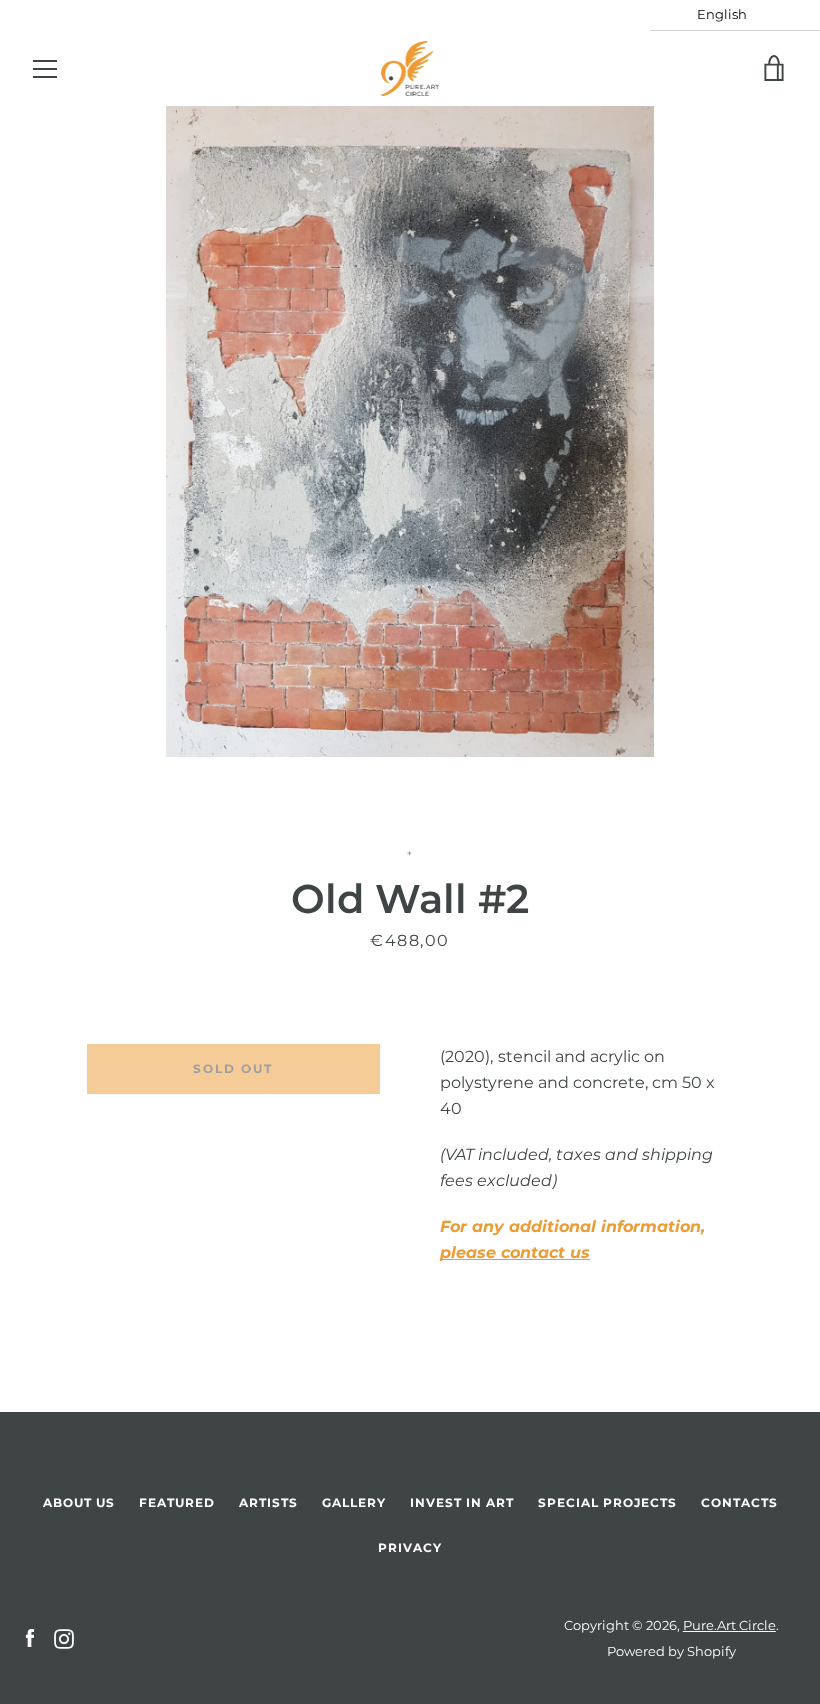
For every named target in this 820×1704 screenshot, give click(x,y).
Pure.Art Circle (729, 1625)
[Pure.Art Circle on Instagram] (64, 1637)
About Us (79, 1502)
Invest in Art (462, 1502)
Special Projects (607, 1502)
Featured (177, 1502)
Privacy (410, 1547)
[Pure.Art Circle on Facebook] (30, 1637)
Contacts (739, 1502)
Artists (268, 1502)
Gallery (354, 1502)
